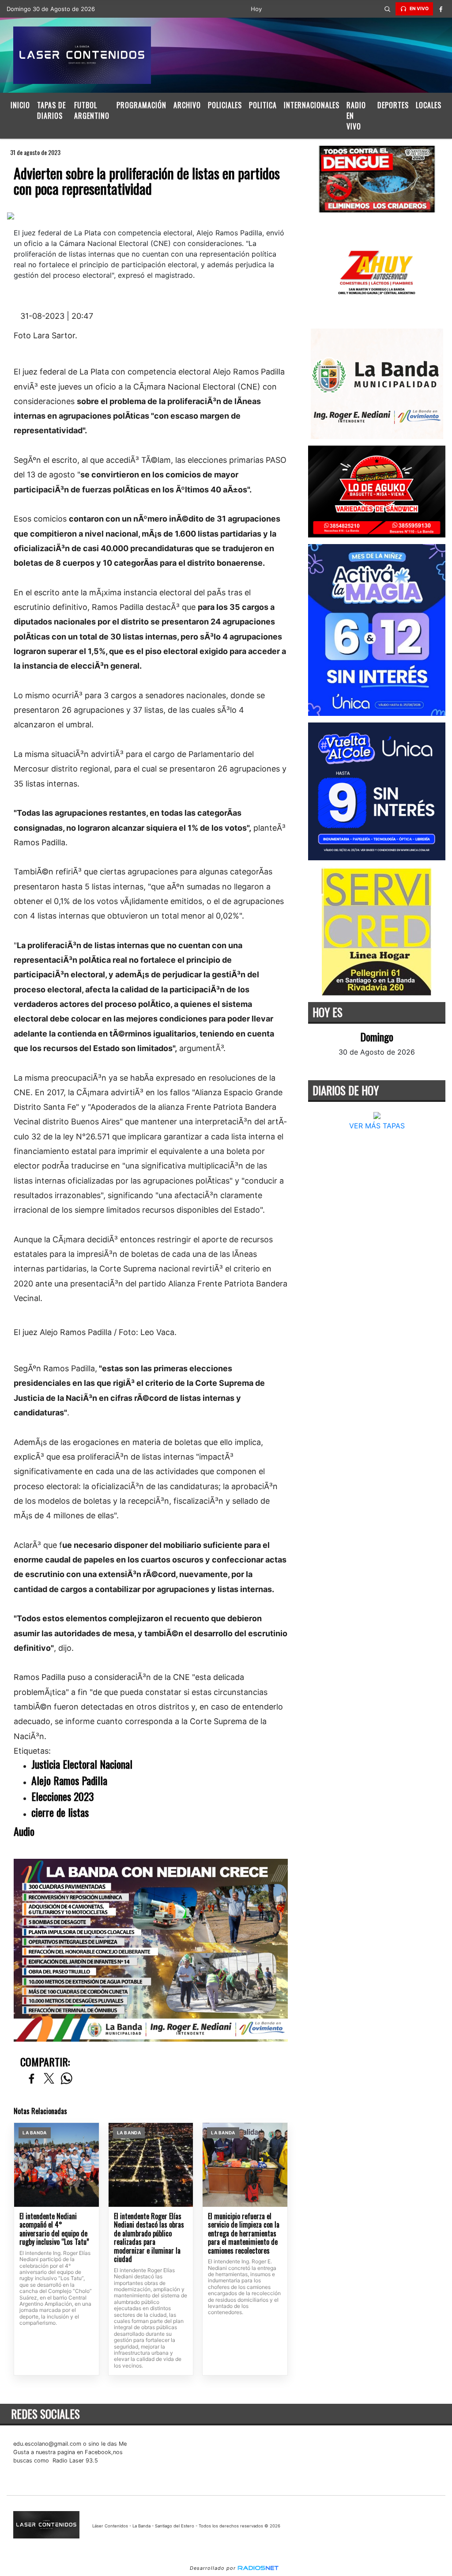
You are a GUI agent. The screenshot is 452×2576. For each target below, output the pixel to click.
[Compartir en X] (49, 2079)
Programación (141, 105)
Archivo (187, 105)
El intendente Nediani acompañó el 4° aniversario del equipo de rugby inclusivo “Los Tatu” (54, 2229)
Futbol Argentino (92, 110)
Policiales (225, 105)
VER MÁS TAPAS (377, 1126)
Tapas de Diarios (51, 110)
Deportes (393, 105)
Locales (429, 105)
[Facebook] (441, 9)
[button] (388, 9)
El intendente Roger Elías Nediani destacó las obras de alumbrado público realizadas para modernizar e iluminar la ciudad (149, 2238)
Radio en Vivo (356, 116)
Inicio (20, 105)
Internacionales (312, 105)
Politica (263, 105)
